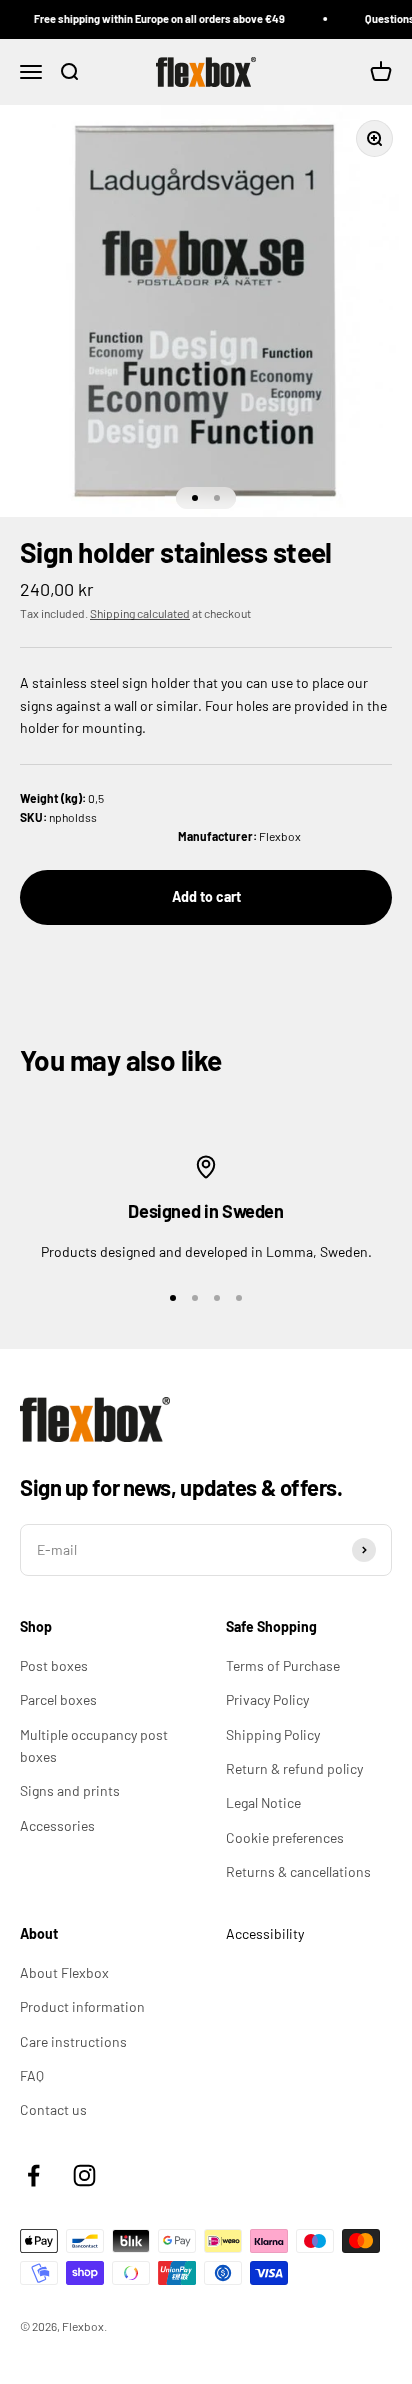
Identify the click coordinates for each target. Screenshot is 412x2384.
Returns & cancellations (298, 1871)
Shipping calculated (140, 613)
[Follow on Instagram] (84, 2175)
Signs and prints (70, 1790)
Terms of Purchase (283, 1665)
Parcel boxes (58, 1699)
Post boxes (54, 1665)
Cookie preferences (285, 1837)
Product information (82, 2006)
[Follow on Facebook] (33, 2175)
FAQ (32, 2075)
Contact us (53, 2109)
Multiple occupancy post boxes (94, 1745)
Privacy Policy (267, 1699)
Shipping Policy (273, 1734)
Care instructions (73, 2041)
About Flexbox (64, 1972)
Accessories (57, 1825)
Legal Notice (263, 1802)
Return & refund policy (294, 1768)
